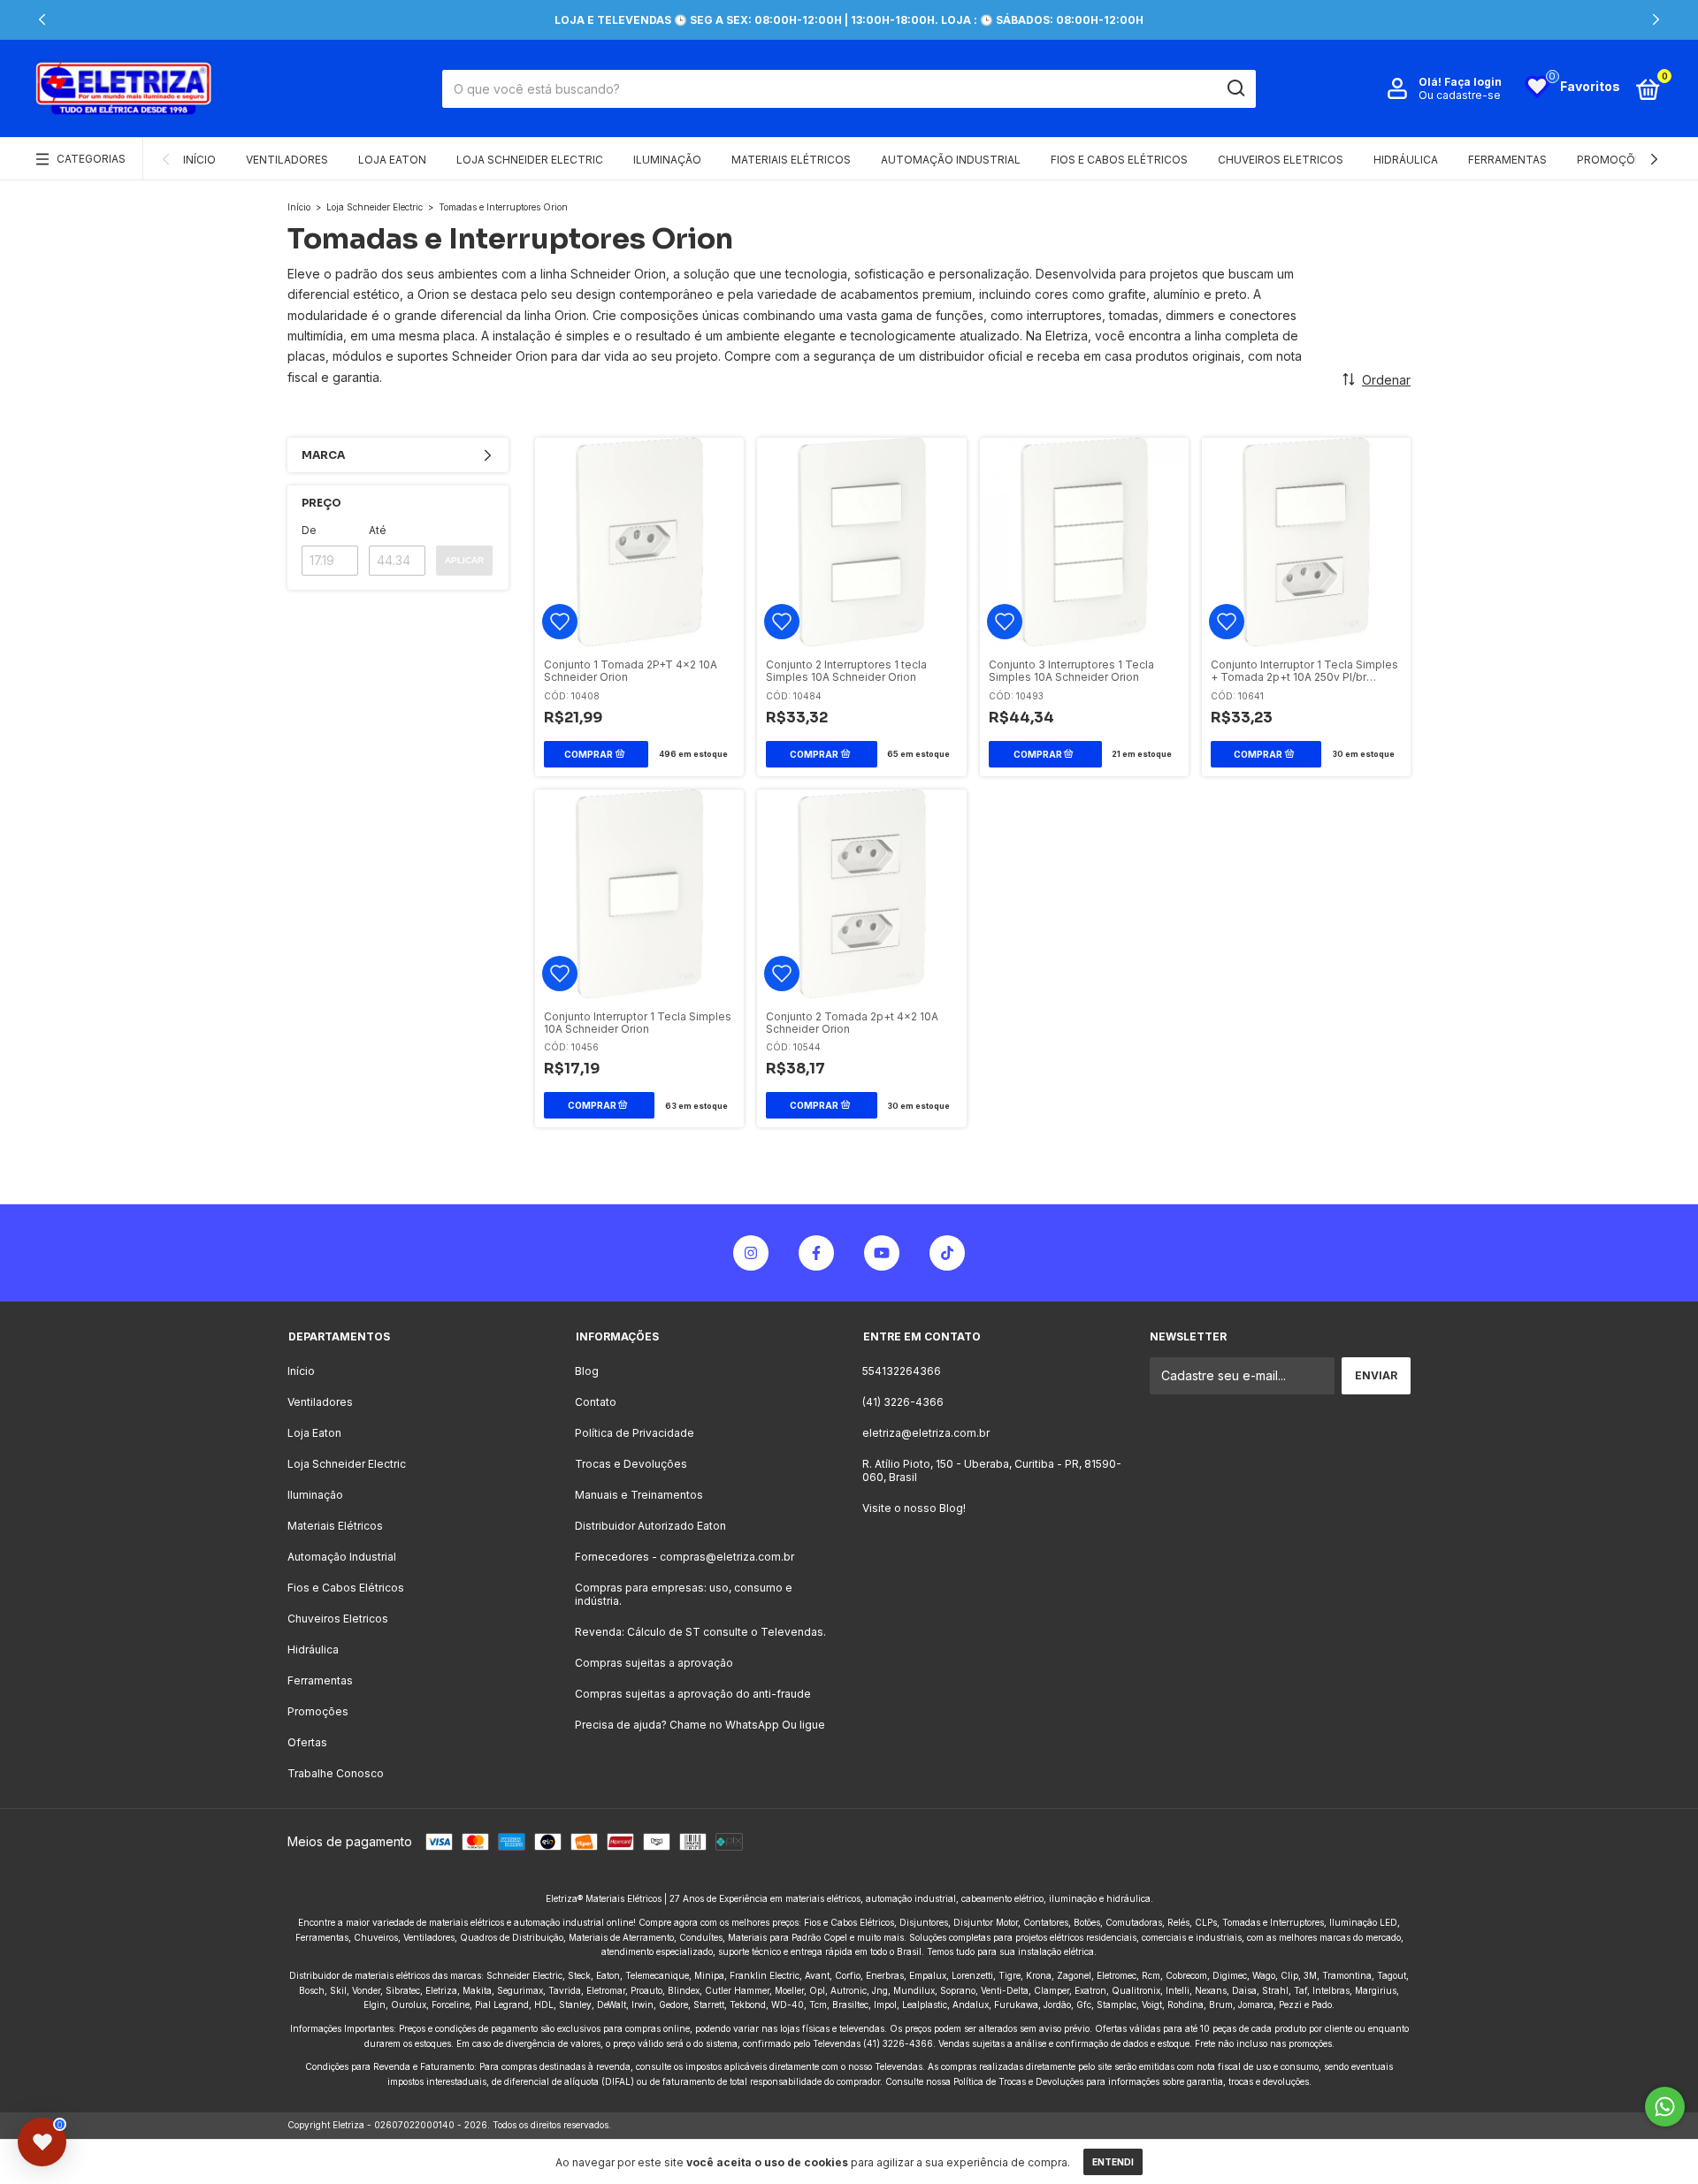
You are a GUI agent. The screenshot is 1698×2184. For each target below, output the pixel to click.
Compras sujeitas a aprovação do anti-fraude (693, 1694)
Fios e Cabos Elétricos (1119, 160)
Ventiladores (287, 160)
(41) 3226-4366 (903, 1402)
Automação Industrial (951, 160)
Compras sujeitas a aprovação (654, 1663)
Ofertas (307, 1742)
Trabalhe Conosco (336, 1773)
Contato (596, 1402)
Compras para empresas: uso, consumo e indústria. (684, 1594)
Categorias (91, 159)
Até (378, 530)
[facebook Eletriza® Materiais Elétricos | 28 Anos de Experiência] (816, 1253)
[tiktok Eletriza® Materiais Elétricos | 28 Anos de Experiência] (947, 1253)
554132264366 (902, 1371)
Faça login (1473, 82)
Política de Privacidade (635, 1433)
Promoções (1613, 160)
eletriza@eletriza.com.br (926, 1433)
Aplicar (464, 560)
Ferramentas (1507, 160)
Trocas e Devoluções (631, 1464)
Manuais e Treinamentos (639, 1495)
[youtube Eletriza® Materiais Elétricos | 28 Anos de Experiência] (882, 1253)
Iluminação (667, 160)
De (309, 530)
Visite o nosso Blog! (914, 1508)
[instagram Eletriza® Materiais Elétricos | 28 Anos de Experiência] (751, 1253)
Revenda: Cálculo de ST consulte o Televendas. (700, 1632)
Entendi (1113, 2162)
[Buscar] (1235, 88)
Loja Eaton (392, 160)
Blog (587, 1371)
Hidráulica (1406, 160)
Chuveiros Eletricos (1281, 160)
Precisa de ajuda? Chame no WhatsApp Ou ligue (700, 1725)
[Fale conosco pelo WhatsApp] (1665, 2107)
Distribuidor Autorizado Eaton (650, 1526)
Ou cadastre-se (1460, 95)
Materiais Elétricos (791, 160)
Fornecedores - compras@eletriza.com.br (685, 1557)
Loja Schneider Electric (530, 160)
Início (199, 160)
